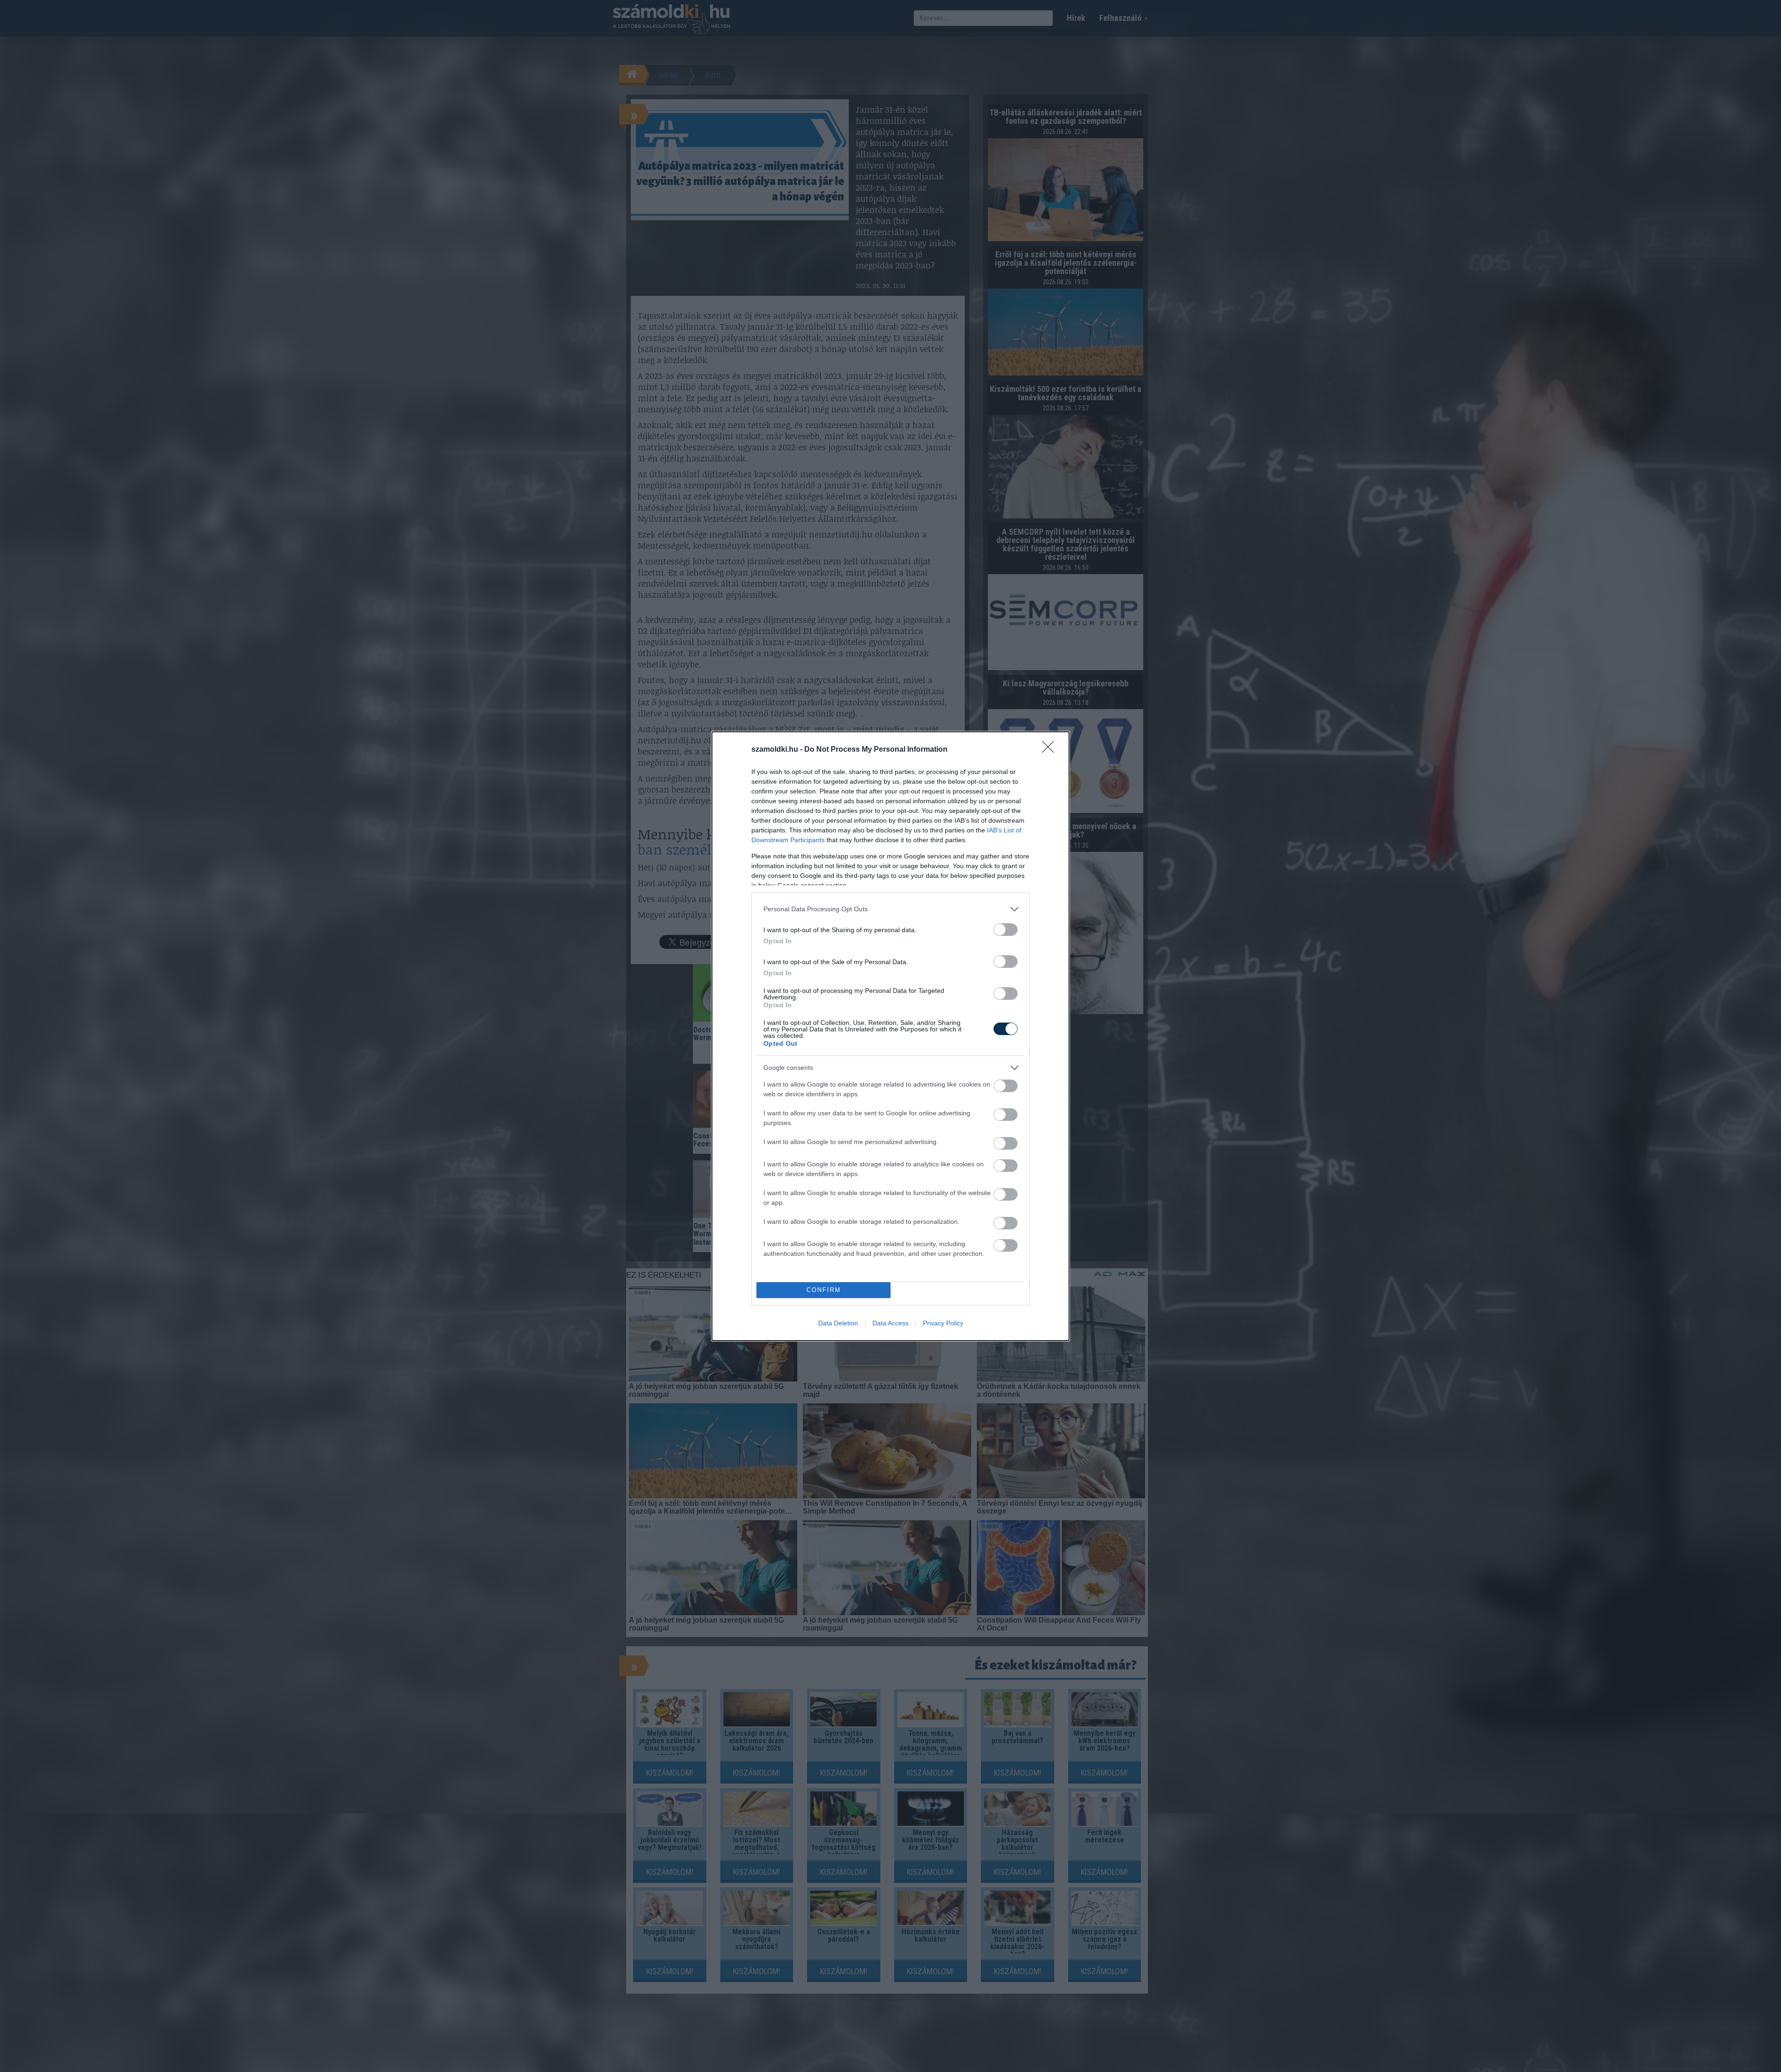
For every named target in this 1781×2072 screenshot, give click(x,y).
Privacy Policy (943, 1323)
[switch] (1006, 930)
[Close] (1051, 750)
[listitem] (890, 909)
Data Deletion (838, 1323)
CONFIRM (824, 1290)
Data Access (890, 1323)
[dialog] (890, 1036)
